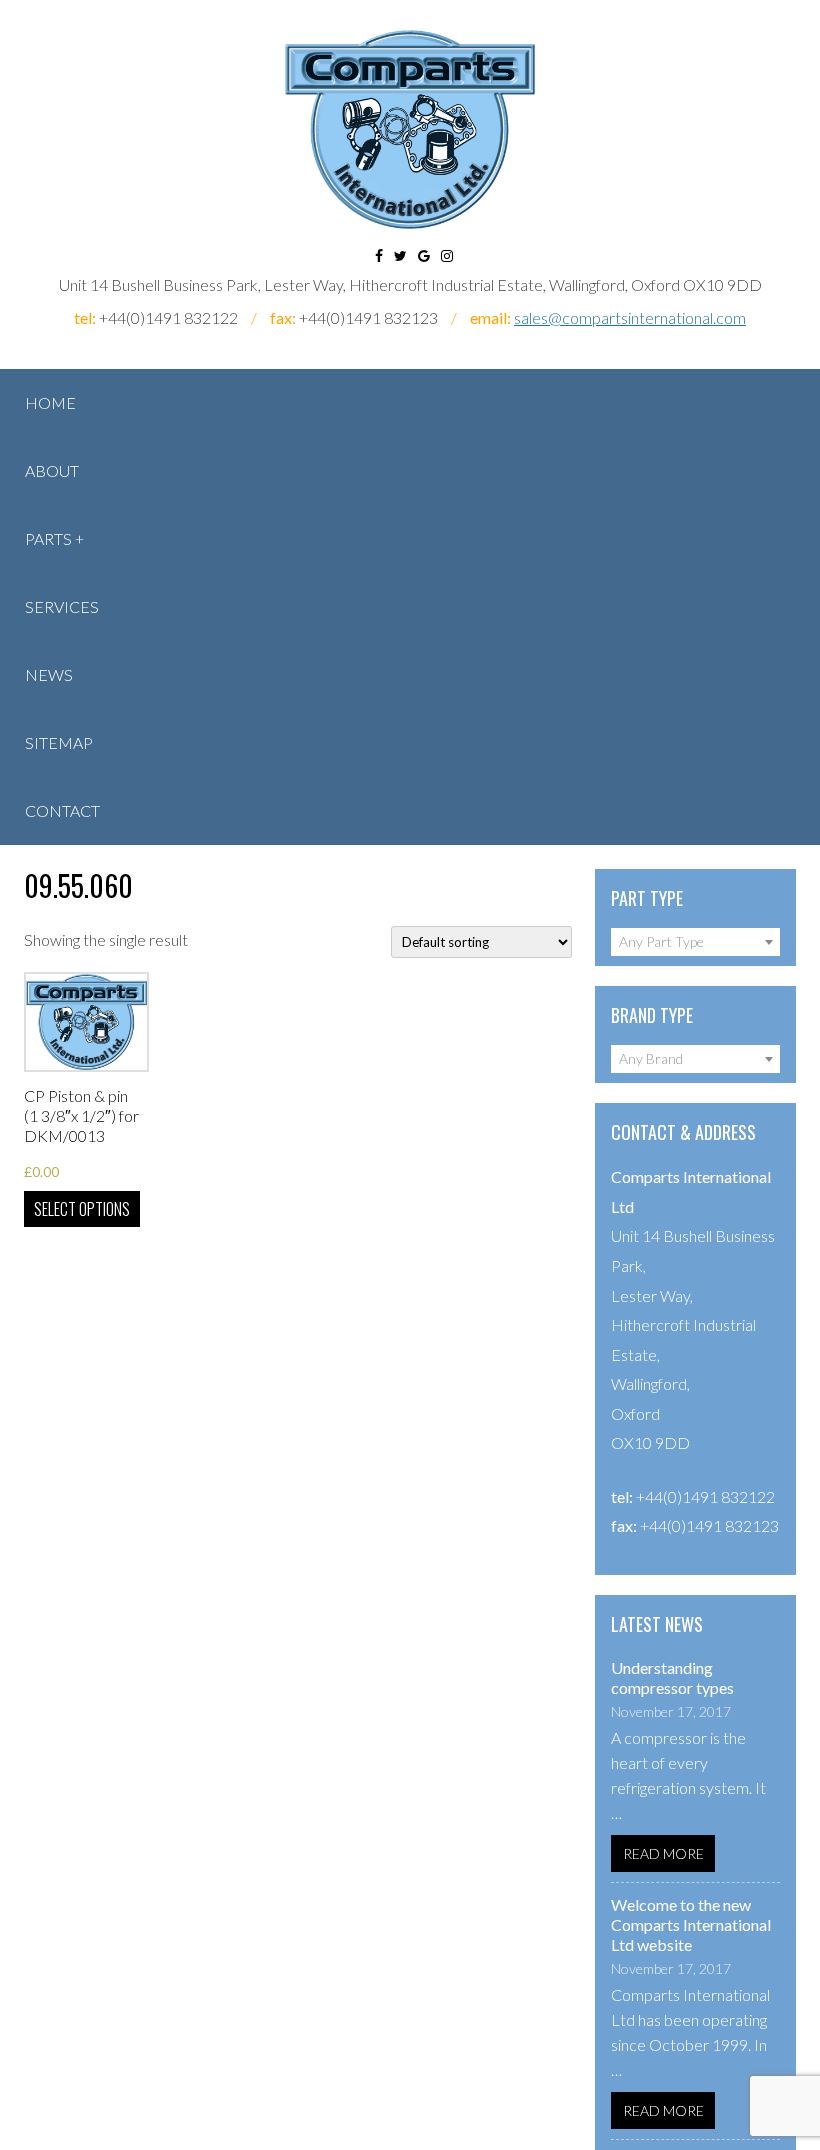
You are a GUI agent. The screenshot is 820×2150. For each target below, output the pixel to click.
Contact (62, 810)
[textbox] (695, 942)
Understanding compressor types (672, 1677)
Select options (82, 1209)
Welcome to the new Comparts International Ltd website (691, 1924)
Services (62, 606)
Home (50, 402)
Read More (663, 1853)
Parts (48, 538)
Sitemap (59, 742)
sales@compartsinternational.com (630, 317)
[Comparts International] (410, 129)
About (52, 470)
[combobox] (695, 942)
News (49, 674)
